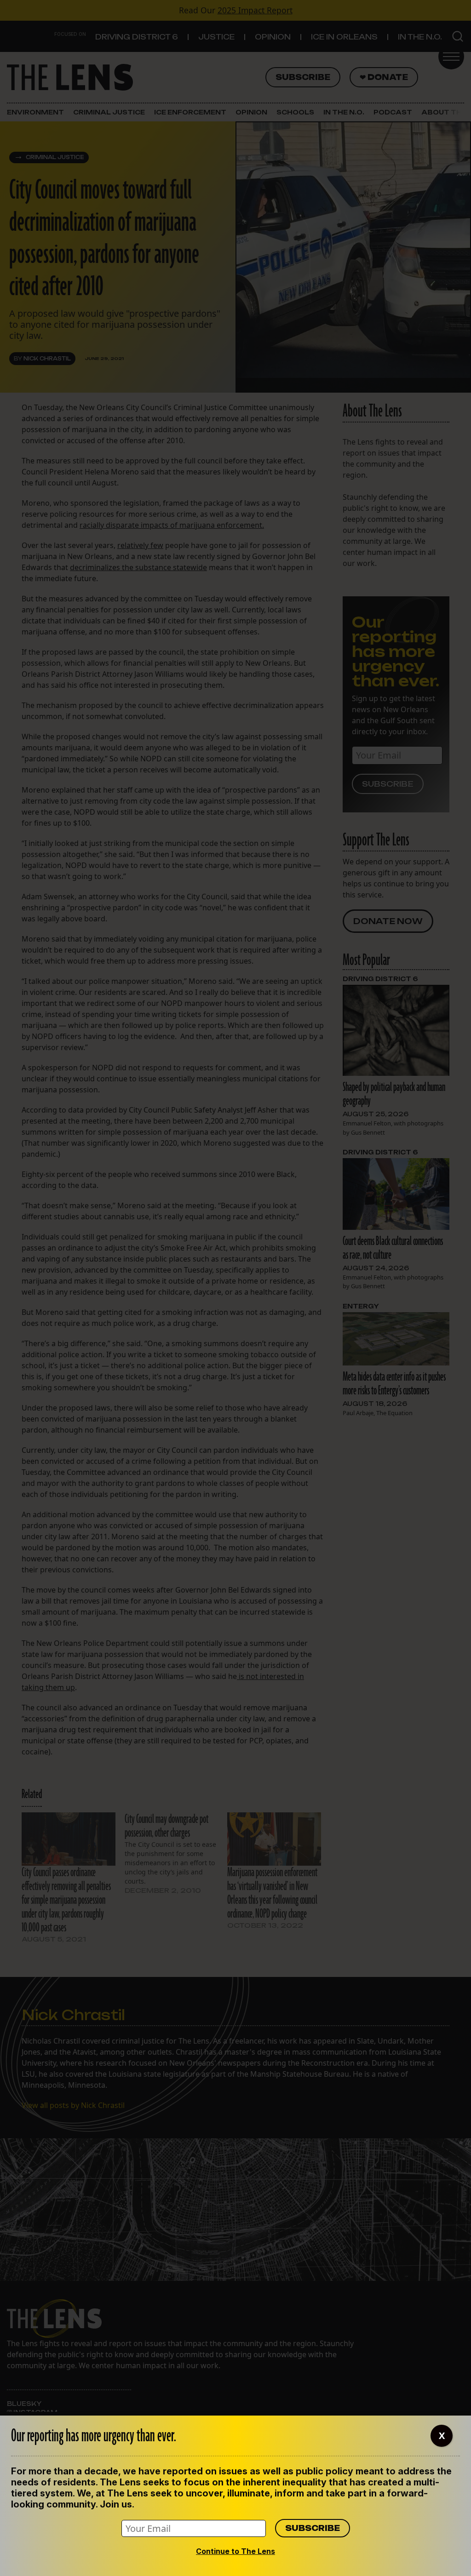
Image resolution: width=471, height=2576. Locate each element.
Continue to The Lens (235, 2551)
